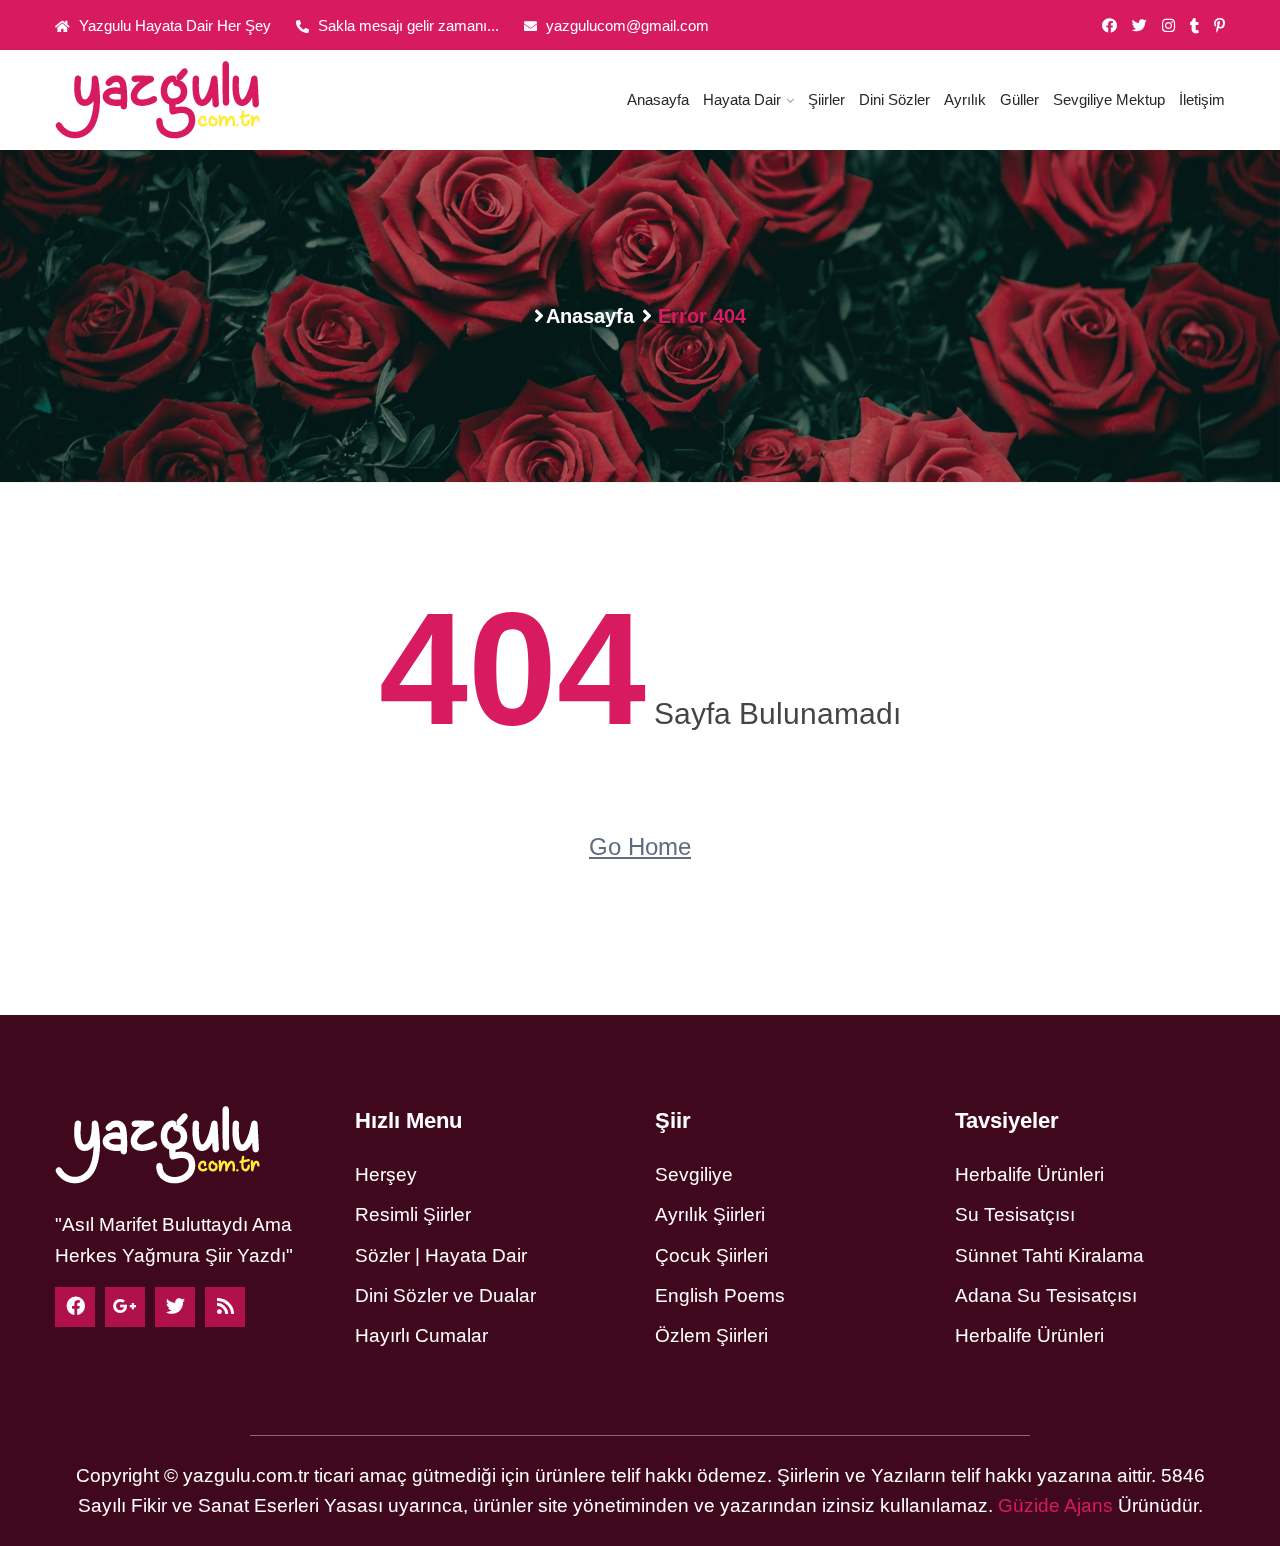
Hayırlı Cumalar (421, 1335)
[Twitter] (1139, 26)
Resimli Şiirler (413, 1214)
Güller (1019, 99)
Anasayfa (658, 99)
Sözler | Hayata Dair (441, 1255)
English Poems (720, 1295)
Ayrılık (965, 99)
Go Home (640, 846)
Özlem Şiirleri (711, 1335)
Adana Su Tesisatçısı (1046, 1295)
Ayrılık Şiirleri (710, 1214)
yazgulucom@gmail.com (625, 25)
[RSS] (225, 1307)
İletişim (1202, 99)
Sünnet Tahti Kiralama (1049, 1255)
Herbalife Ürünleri (1029, 1174)
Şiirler (826, 99)
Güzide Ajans (1055, 1505)
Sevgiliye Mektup (1109, 99)
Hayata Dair (742, 99)
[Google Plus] (125, 1307)
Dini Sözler (894, 99)
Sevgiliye (694, 1174)
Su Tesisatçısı (1015, 1214)
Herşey (386, 1174)
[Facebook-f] (1109, 26)
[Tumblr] (1194, 26)
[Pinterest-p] (1219, 26)
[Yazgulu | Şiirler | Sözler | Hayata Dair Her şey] (190, 100)
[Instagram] (1168, 26)
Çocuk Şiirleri (711, 1255)
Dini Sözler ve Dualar (445, 1295)
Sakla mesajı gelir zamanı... (406, 25)
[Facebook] (75, 1307)
